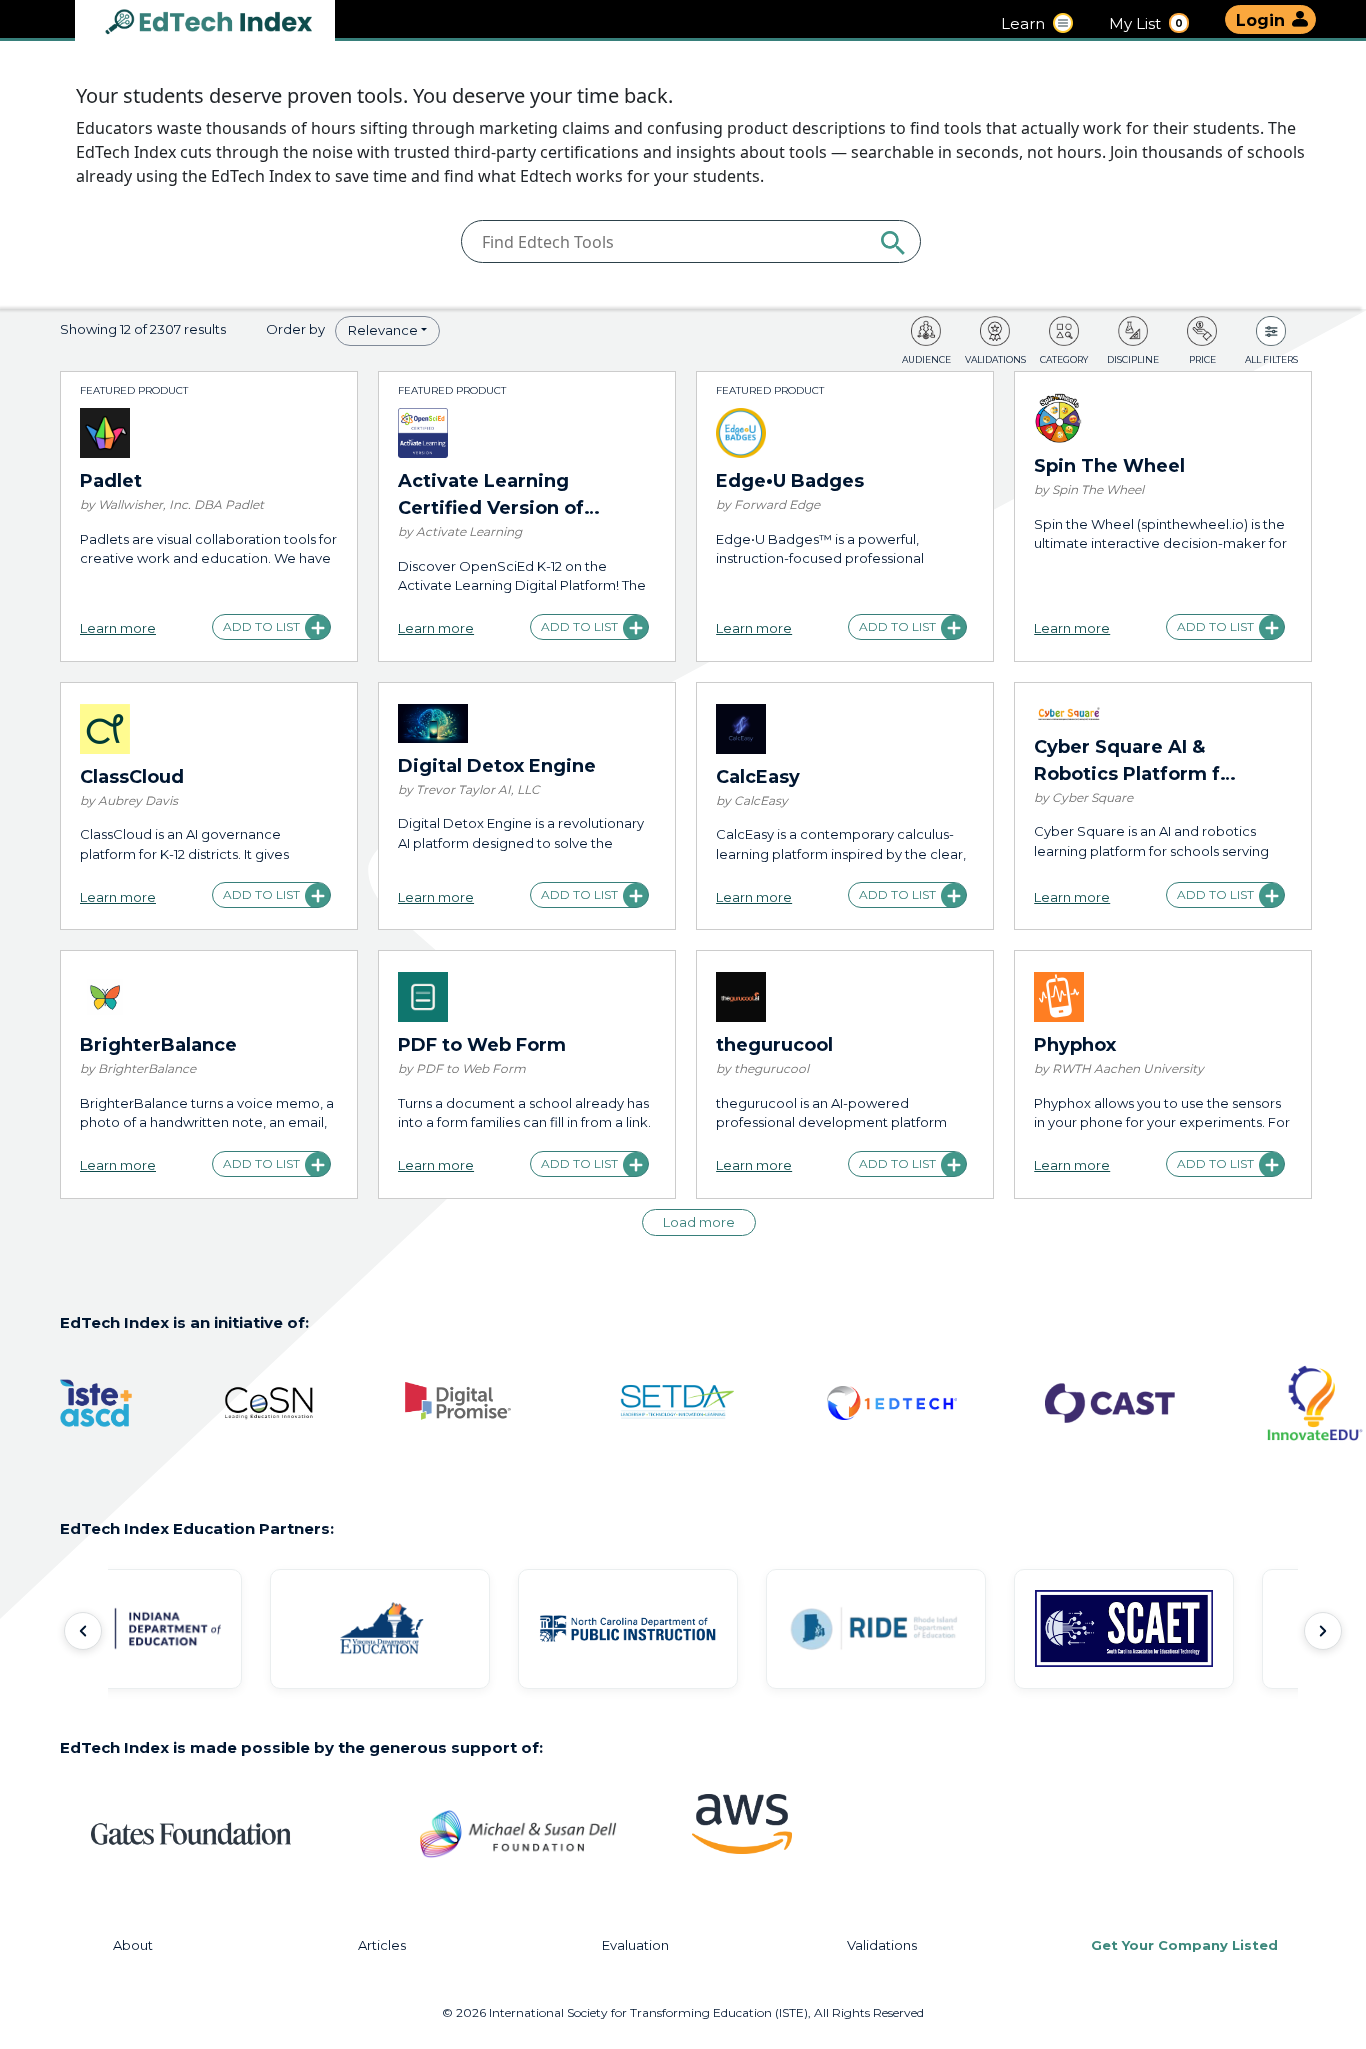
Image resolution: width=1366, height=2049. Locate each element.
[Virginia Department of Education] (432, 1629)
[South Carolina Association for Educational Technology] (1176, 1629)
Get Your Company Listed (1184, 1945)
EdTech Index (225, 23)
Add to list (261, 626)
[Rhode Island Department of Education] (928, 1629)
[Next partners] (1323, 1631)
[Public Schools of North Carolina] (680, 1629)
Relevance (383, 330)
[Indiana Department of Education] (184, 1629)
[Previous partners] (83, 1631)
